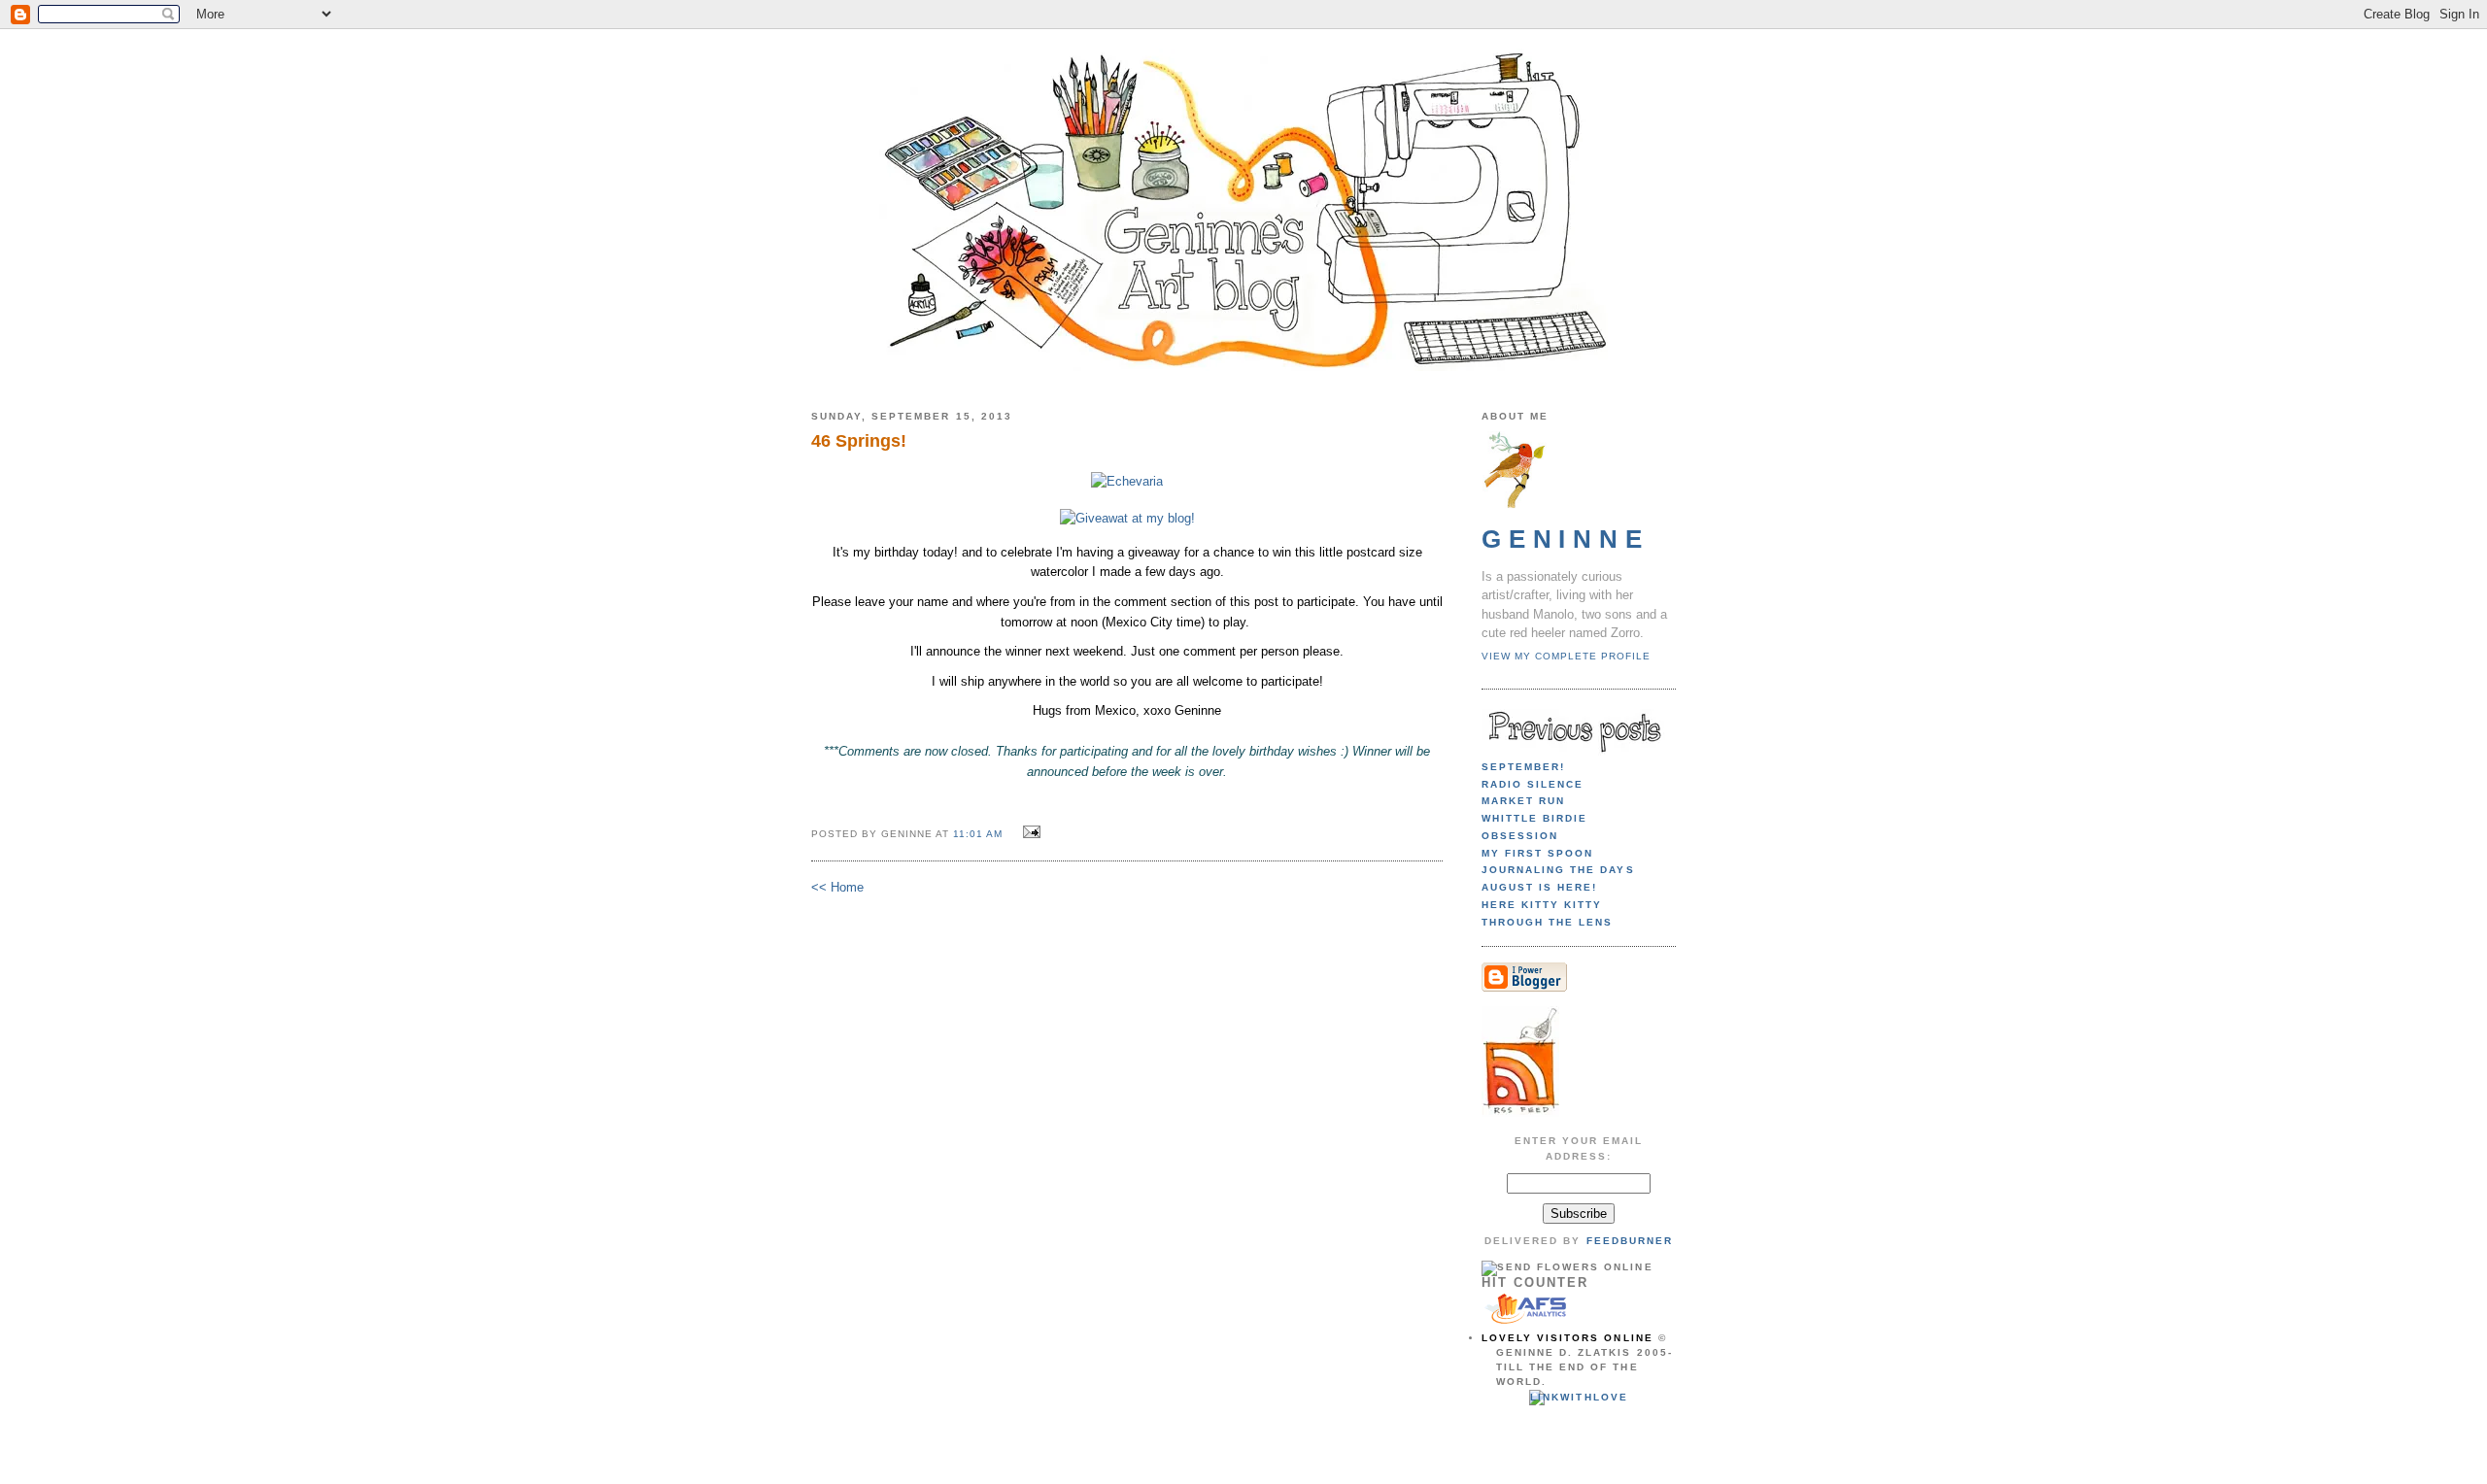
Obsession (1520, 836)
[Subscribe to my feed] (1520, 1113)
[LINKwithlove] (1578, 1397)
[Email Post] (1029, 833)
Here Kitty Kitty (1542, 905)
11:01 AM (978, 834)
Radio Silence (1533, 784)
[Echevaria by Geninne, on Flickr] (1127, 481)
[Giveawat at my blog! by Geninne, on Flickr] (1127, 518)
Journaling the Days (1558, 870)
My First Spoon (1537, 853)
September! (1523, 767)
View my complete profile (1566, 656)
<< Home (837, 887)
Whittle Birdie (1534, 818)
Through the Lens (1547, 922)
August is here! (1539, 887)
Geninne (1566, 539)
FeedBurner (1630, 1241)
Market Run (1523, 801)
